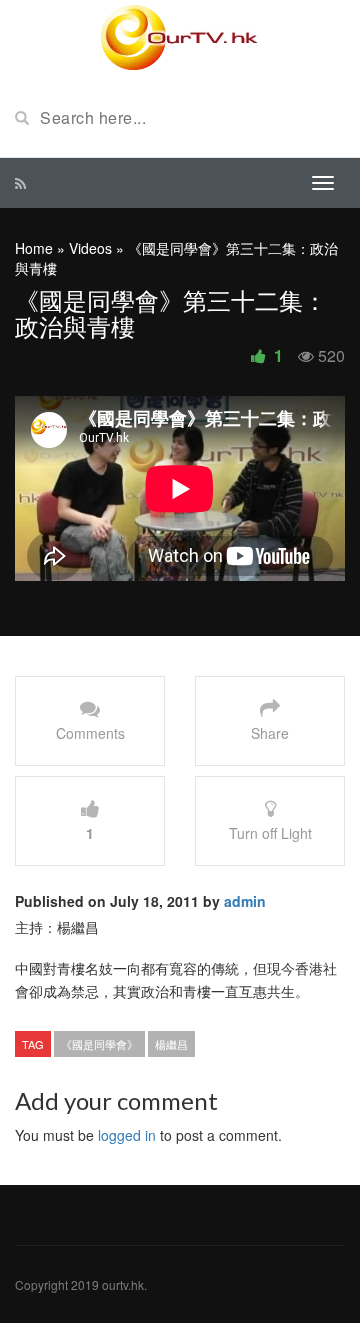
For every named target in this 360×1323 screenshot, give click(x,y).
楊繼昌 (171, 1044)
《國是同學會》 (99, 1044)
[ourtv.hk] (180, 38)
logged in (127, 1135)
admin (245, 901)
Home (34, 248)
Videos (90, 248)
